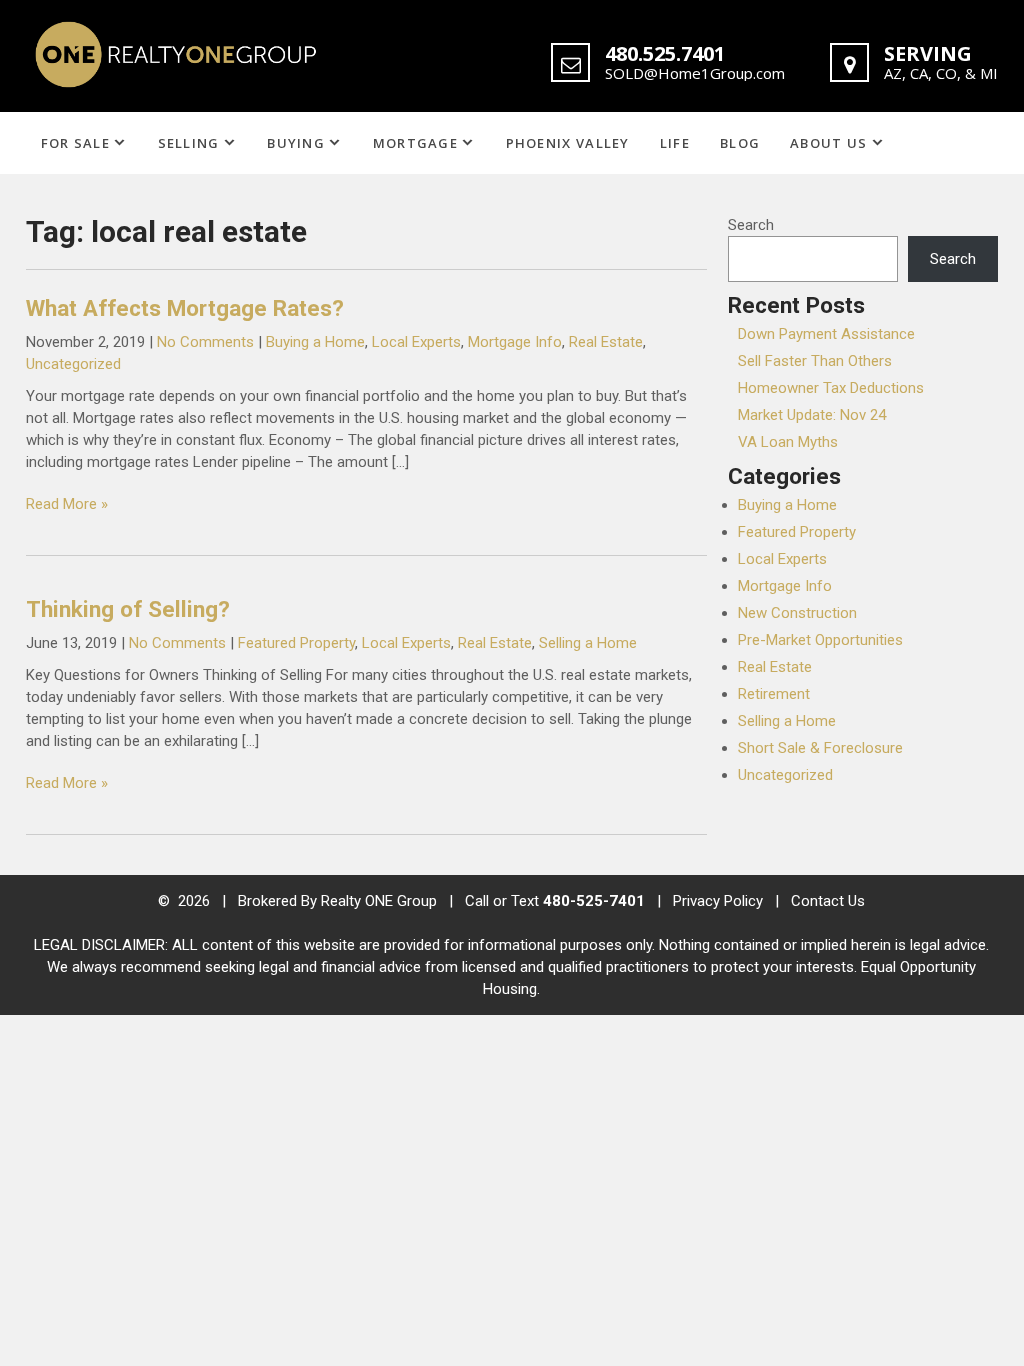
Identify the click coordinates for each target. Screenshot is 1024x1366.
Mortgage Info (515, 342)
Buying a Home (315, 342)
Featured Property (296, 643)
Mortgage (415, 143)
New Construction (797, 613)
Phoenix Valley (568, 143)
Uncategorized (73, 364)
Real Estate (606, 342)
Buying (296, 143)
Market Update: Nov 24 (812, 415)
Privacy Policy (718, 901)
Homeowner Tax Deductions (831, 388)
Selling (189, 143)
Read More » (67, 504)
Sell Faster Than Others (815, 361)
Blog (740, 143)
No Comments (205, 342)
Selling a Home (588, 643)
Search (751, 225)
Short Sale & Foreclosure (820, 748)
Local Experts (416, 342)
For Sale (75, 143)
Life (675, 143)
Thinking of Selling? (128, 609)
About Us (828, 143)
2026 (196, 901)
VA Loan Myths (788, 442)
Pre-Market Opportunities (820, 640)
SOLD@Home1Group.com (695, 73)
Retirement (774, 694)
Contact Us (828, 901)
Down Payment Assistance (826, 334)
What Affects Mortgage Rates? (185, 308)
